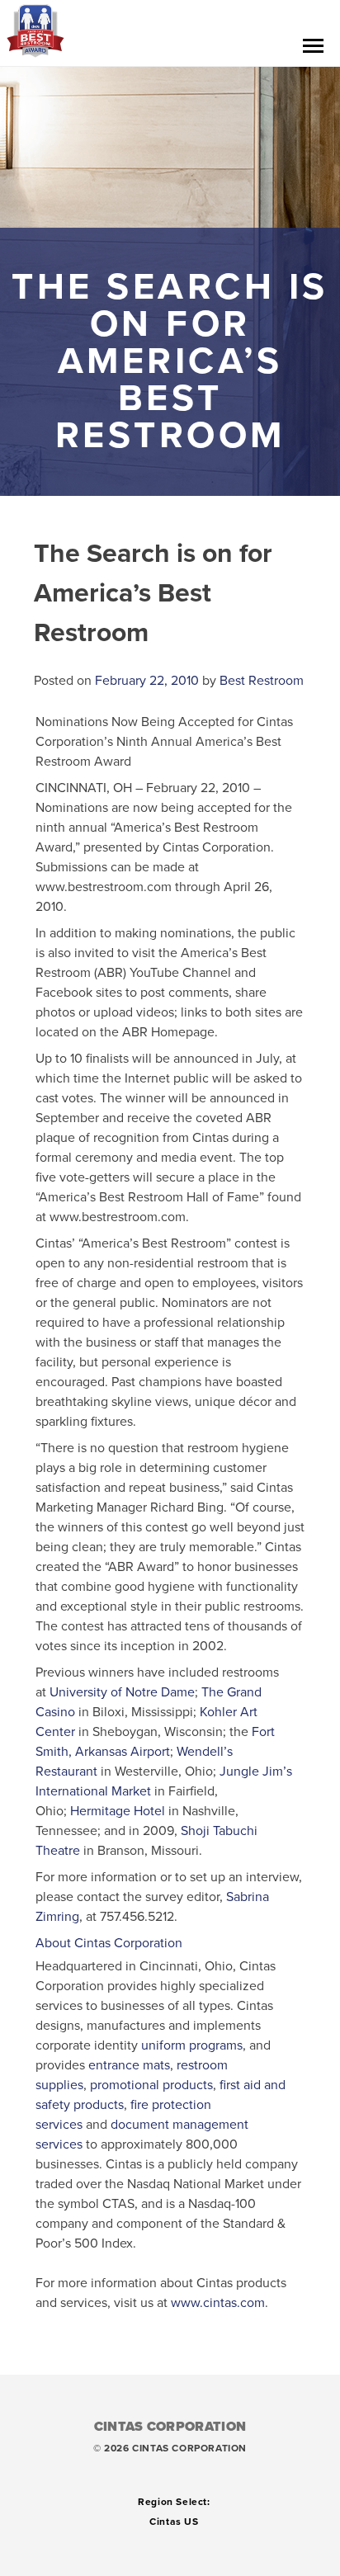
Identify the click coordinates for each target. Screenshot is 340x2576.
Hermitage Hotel (118, 1811)
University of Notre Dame (122, 1692)
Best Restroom (262, 681)
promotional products (151, 2085)
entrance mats (129, 2065)
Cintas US (174, 2522)
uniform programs (192, 2045)
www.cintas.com (218, 2303)
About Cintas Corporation (109, 1943)
